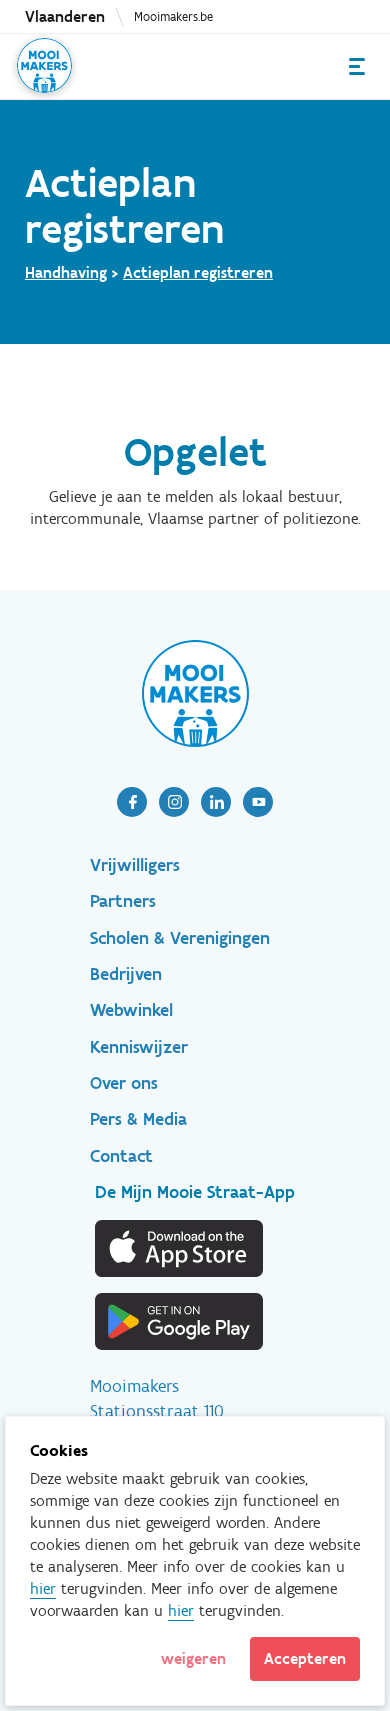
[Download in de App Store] (180, 1248)
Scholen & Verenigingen (180, 938)
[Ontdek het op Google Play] (180, 1321)
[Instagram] (174, 802)
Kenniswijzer (139, 1047)
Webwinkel (131, 1010)
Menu (357, 66)
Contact (121, 1156)
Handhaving (66, 272)
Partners (123, 901)
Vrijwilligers (135, 865)
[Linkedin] (216, 802)
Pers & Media (138, 1119)
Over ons (124, 1083)
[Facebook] (132, 802)
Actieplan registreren (198, 272)
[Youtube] (258, 802)
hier (43, 1588)
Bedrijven (126, 974)
